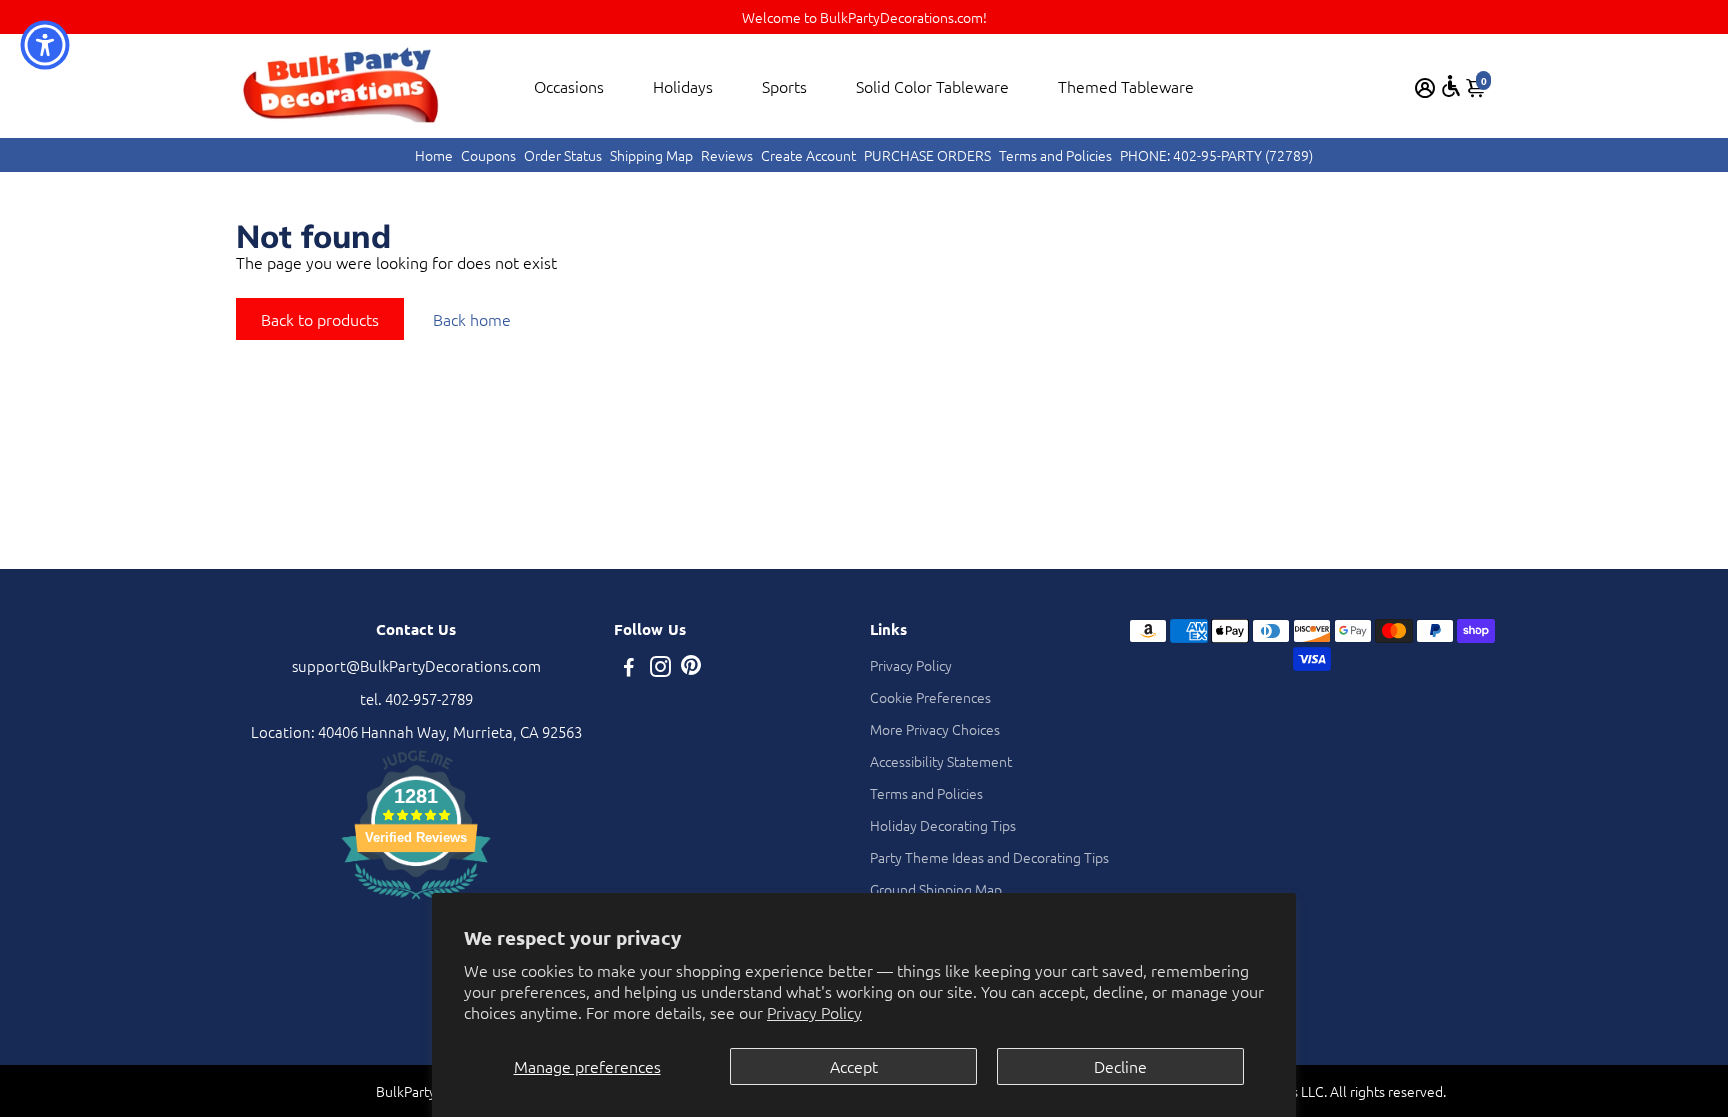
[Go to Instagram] (660, 668)
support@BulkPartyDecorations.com (416, 665)
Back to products (320, 319)
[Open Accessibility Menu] (1451, 86)
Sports (784, 86)
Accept (854, 1066)
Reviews (727, 155)
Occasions (569, 86)
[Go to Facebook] (629, 668)
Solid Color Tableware (932, 86)
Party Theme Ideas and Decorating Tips (989, 857)
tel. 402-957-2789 (416, 698)
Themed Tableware (1126, 86)
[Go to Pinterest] (691, 668)
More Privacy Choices (935, 729)
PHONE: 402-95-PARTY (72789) (1216, 155)
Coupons (488, 155)
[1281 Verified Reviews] (416, 901)
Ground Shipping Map (936, 889)
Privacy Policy (814, 1012)
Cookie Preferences (930, 697)
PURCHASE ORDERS (927, 155)
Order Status (563, 155)
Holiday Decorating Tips (943, 825)
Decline (1120, 1066)
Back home (472, 319)
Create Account (808, 155)
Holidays (683, 86)
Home (434, 155)
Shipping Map (651, 155)
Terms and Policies (1055, 155)
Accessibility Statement (941, 761)
